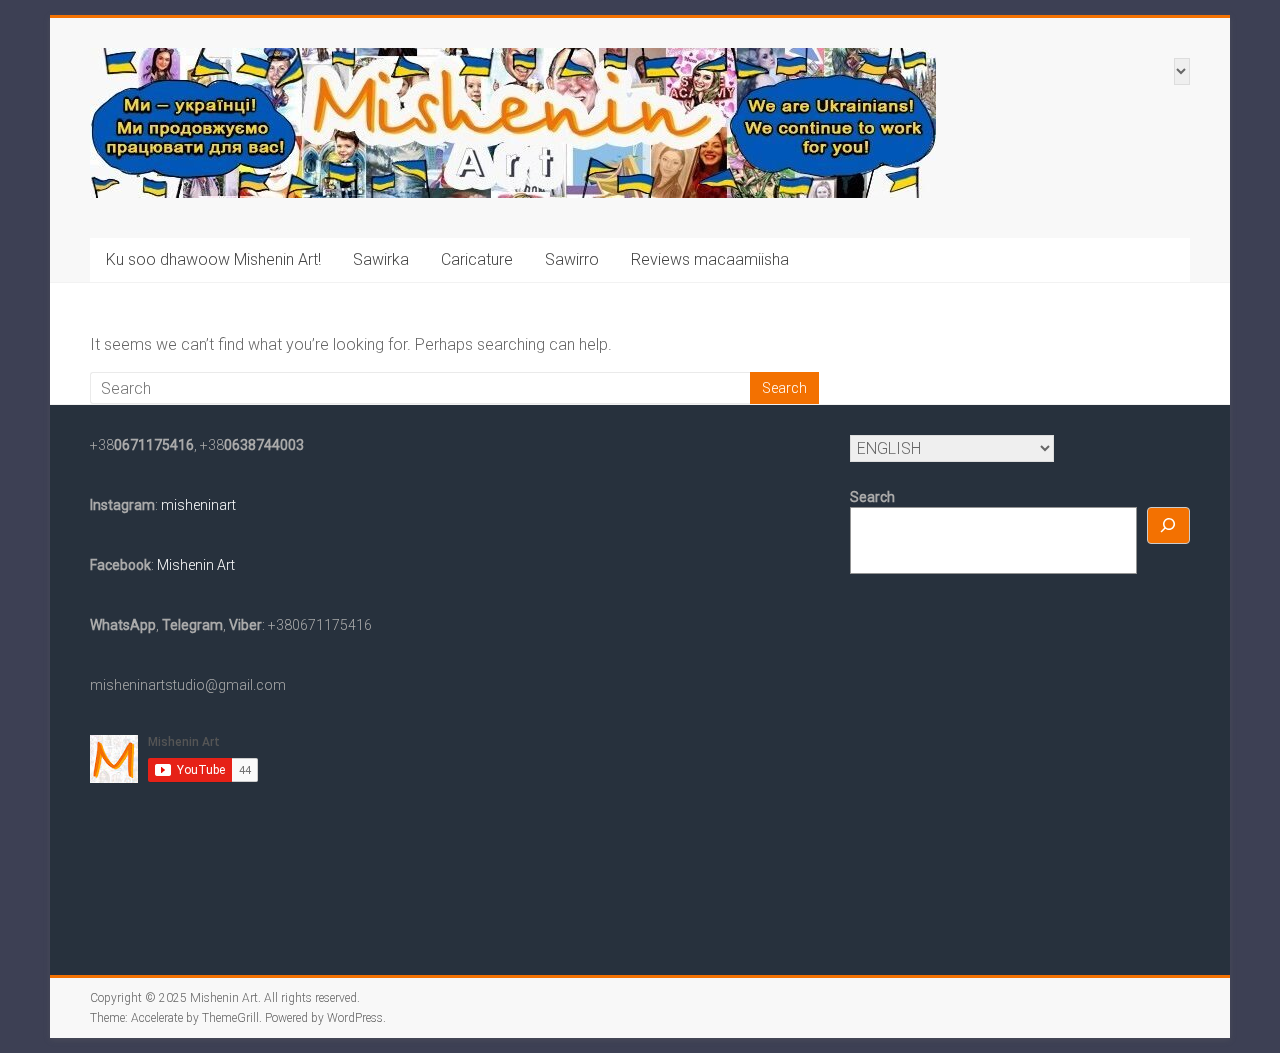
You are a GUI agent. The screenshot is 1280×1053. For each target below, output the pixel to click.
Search (872, 497)
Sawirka (381, 259)
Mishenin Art (194, 565)
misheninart (197, 505)
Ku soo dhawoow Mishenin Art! (213, 259)
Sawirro (572, 259)
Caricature (477, 259)
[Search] (1169, 525)
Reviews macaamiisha (710, 259)
